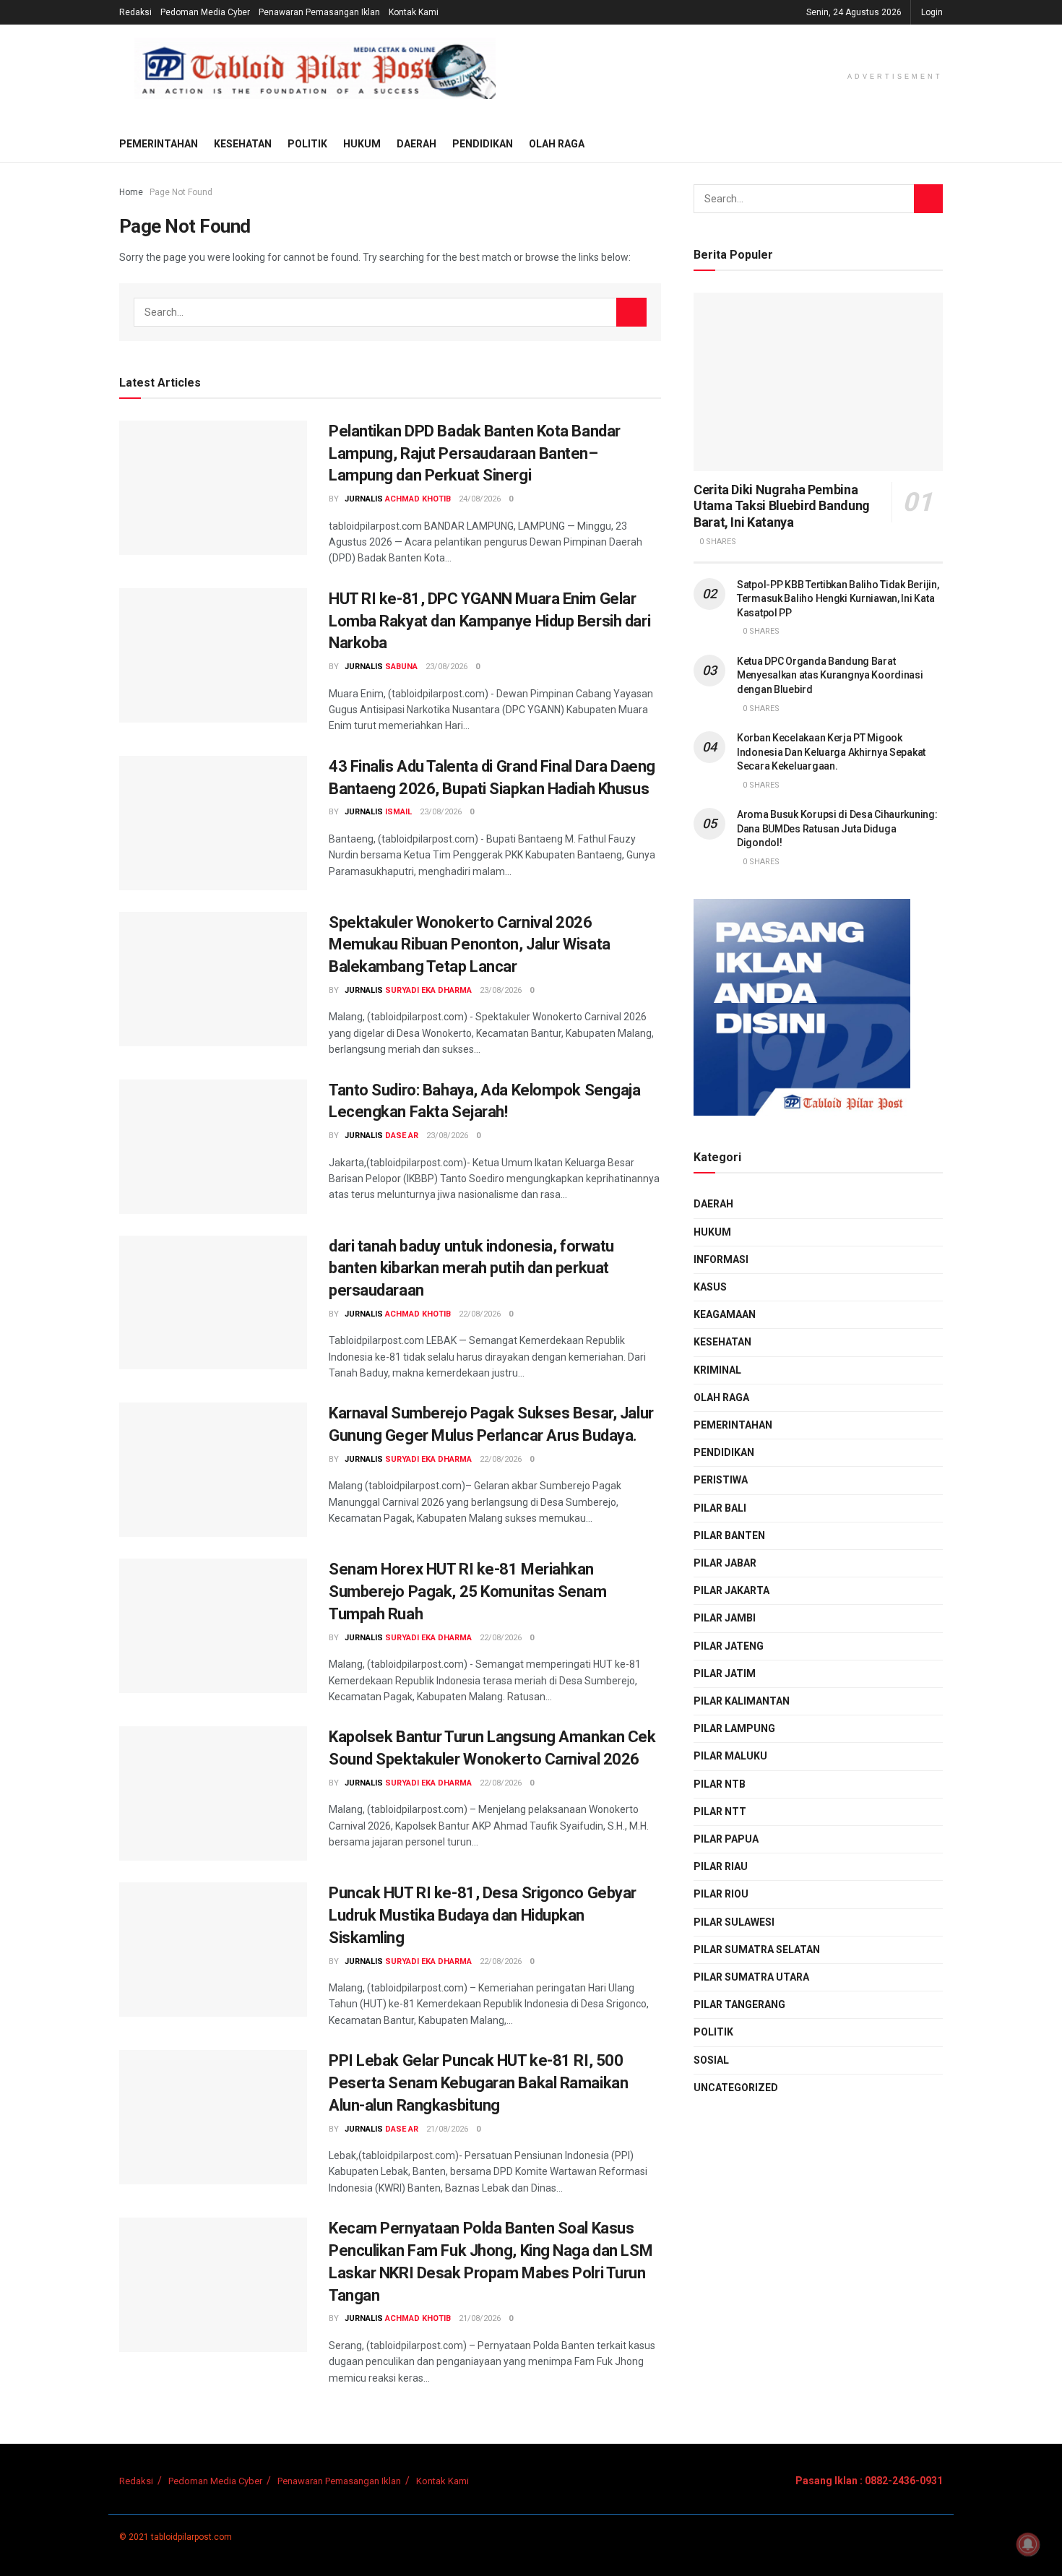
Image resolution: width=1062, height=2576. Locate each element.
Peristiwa (721, 1480)
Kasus (710, 1287)
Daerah (416, 144)
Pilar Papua (726, 1839)
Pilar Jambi (725, 1618)
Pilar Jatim (725, 1673)
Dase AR (402, 1136)
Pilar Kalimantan (742, 1701)
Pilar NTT (720, 1812)
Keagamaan (725, 1314)
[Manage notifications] (1028, 2544)
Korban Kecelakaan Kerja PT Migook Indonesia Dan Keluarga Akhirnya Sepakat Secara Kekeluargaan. (831, 752)
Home (131, 192)
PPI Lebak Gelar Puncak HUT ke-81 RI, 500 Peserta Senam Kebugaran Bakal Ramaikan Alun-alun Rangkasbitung (478, 2083)
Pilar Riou (721, 1894)
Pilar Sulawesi (734, 1922)
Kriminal (717, 1370)
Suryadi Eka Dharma (428, 990)
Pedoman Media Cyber (205, 12)
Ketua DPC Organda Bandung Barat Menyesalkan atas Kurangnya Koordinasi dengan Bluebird (830, 675)
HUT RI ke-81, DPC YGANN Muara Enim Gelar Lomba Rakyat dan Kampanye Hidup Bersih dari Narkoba (489, 621)
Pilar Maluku (730, 1756)
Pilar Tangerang (739, 2004)
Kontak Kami (414, 12)
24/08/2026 (480, 499)
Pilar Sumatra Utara (751, 1977)
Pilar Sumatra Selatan (757, 1950)
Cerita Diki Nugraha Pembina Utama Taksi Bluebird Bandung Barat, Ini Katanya (782, 506)
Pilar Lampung (734, 1728)
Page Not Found (181, 192)
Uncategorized (736, 2088)
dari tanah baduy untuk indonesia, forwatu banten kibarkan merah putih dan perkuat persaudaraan (471, 1268)
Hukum (362, 144)
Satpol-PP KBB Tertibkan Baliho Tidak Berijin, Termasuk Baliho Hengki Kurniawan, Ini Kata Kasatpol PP (838, 599)
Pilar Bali (720, 1508)
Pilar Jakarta (731, 1590)
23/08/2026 (446, 667)
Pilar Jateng (729, 1646)
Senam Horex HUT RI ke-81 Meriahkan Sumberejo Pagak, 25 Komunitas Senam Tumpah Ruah (468, 1591)
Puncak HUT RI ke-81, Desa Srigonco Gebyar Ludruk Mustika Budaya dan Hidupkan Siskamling (483, 1915)
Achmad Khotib (418, 499)
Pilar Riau (721, 1866)
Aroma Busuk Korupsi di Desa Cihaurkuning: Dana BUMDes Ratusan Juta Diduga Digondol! (837, 828)
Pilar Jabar (725, 1563)
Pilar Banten (729, 1535)
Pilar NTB (720, 1784)
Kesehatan (243, 144)
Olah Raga (557, 144)
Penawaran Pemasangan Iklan (319, 12)
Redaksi (135, 12)
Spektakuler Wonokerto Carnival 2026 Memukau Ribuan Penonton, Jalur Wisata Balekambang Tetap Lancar (470, 945)
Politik (307, 144)
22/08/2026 (480, 1314)
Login (932, 12)
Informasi (721, 1259)
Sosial (711, 2060)
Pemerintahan (159, 144)
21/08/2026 (447, 2129)
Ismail (398, 812)
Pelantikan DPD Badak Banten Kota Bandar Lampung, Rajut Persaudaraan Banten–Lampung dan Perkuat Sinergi (475, 453)
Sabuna (401, 667)
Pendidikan (483, 144)
